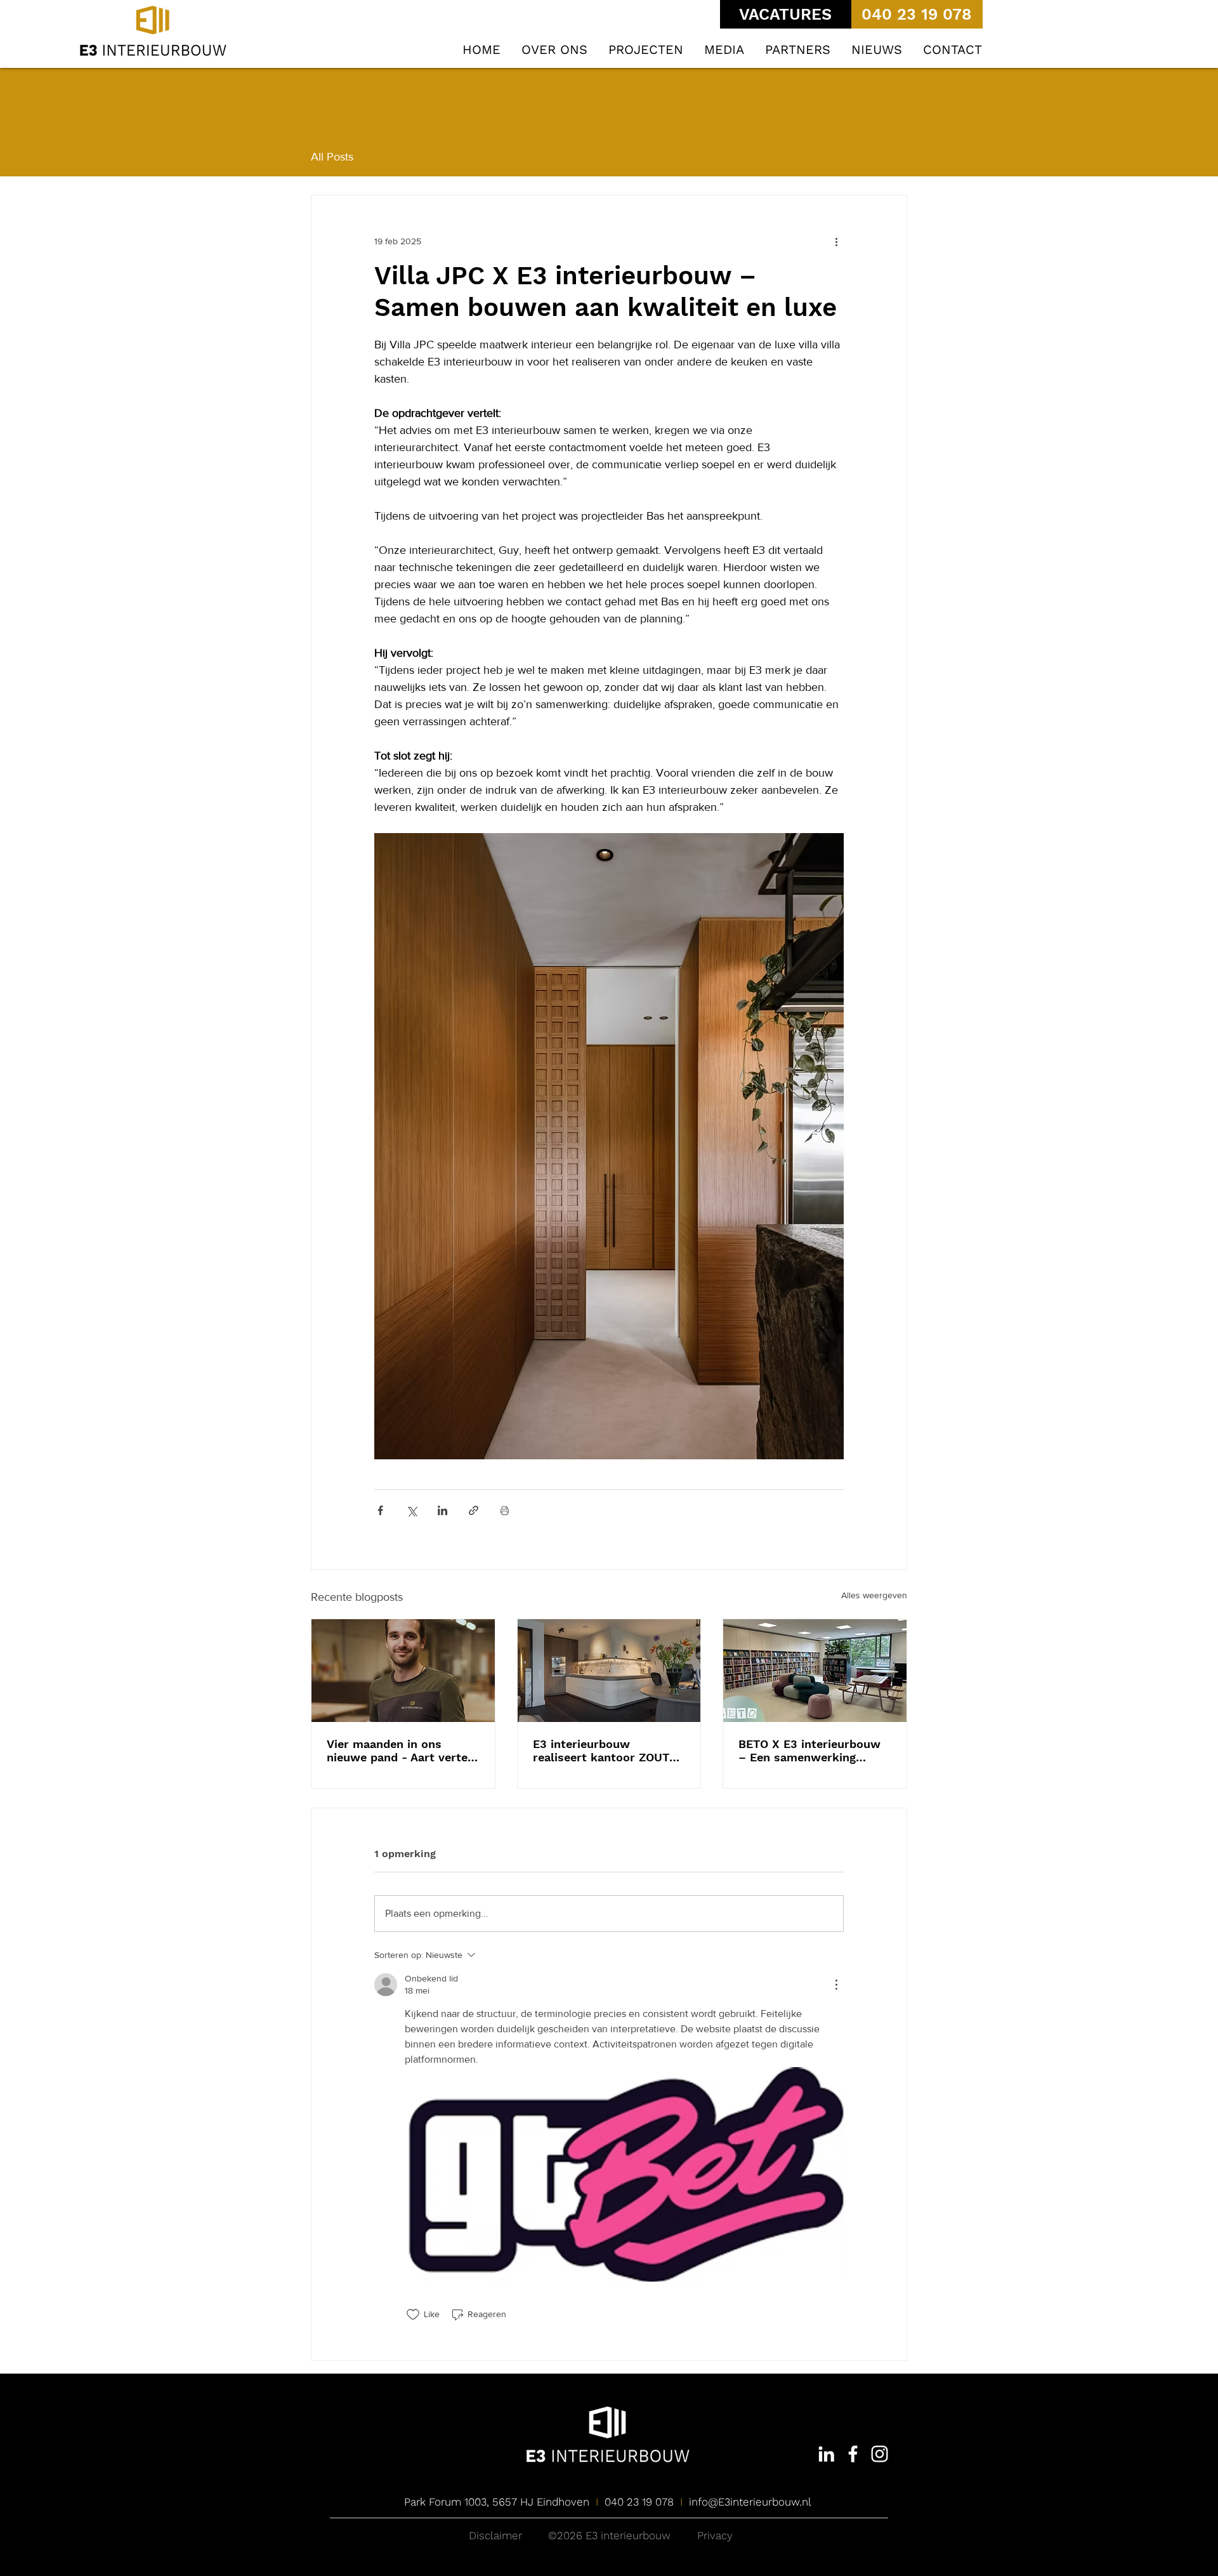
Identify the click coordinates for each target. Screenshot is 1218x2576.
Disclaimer (495, 2535)
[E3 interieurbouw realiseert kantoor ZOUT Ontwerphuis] (609, 1671)
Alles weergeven (874, 1595)
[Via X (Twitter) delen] (411, 1510)
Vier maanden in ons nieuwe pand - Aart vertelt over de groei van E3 (402, 1751)
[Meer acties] (836, 241)
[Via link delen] (474, 1510)
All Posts (332, 157)
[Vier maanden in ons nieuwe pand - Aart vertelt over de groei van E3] (403, 1671)
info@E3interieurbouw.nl (750, 2502)
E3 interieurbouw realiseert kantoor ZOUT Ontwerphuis (601, 1751)
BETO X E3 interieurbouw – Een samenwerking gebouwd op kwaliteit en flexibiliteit (809, 1751)
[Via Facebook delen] (380, 1510)
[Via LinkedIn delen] (442, 1510)
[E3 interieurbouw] (826, 2454)
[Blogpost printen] (505, 1510)
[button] (646, 50)
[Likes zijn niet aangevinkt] (413, 2315)
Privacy (715, 2535)
